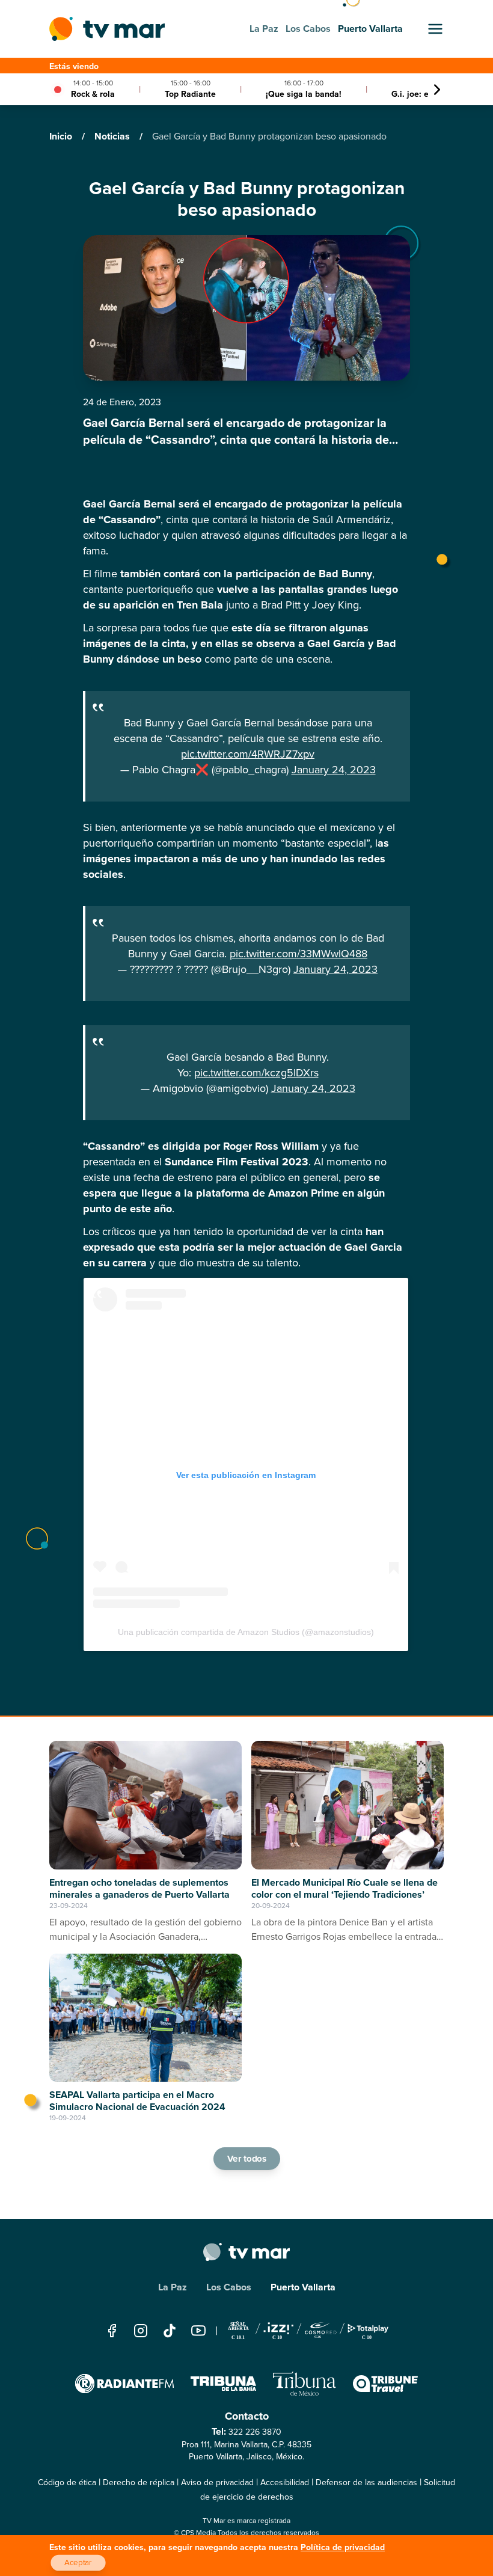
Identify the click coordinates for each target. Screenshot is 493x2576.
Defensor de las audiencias (366, 2482)
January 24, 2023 (334, 770)
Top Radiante (190, 94)
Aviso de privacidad (217, 2482)
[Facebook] (112, 2330)
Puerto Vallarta (303, 2287)
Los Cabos (229, 2287)
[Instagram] (141, 2330)
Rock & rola (93, 94)
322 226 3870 (255, 2432)
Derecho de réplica (139, 2482)
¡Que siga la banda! (304, 94)
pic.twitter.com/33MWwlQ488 (299, 954)
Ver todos (246, 2158)
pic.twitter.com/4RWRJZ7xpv (248, 754)
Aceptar (78, 2563)
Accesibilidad (285, 2482)
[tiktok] (170, 2330)
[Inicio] (107, 29)
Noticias (113, 136)
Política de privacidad (343, 2547)
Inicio (62, 136)
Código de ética (67, 2482)
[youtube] (198, 2330)
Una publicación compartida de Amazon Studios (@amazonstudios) (246, 1632)
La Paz (173, 2287)
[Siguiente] (437, 90)
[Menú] (435, 29)
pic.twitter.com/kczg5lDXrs (256, 1073)
